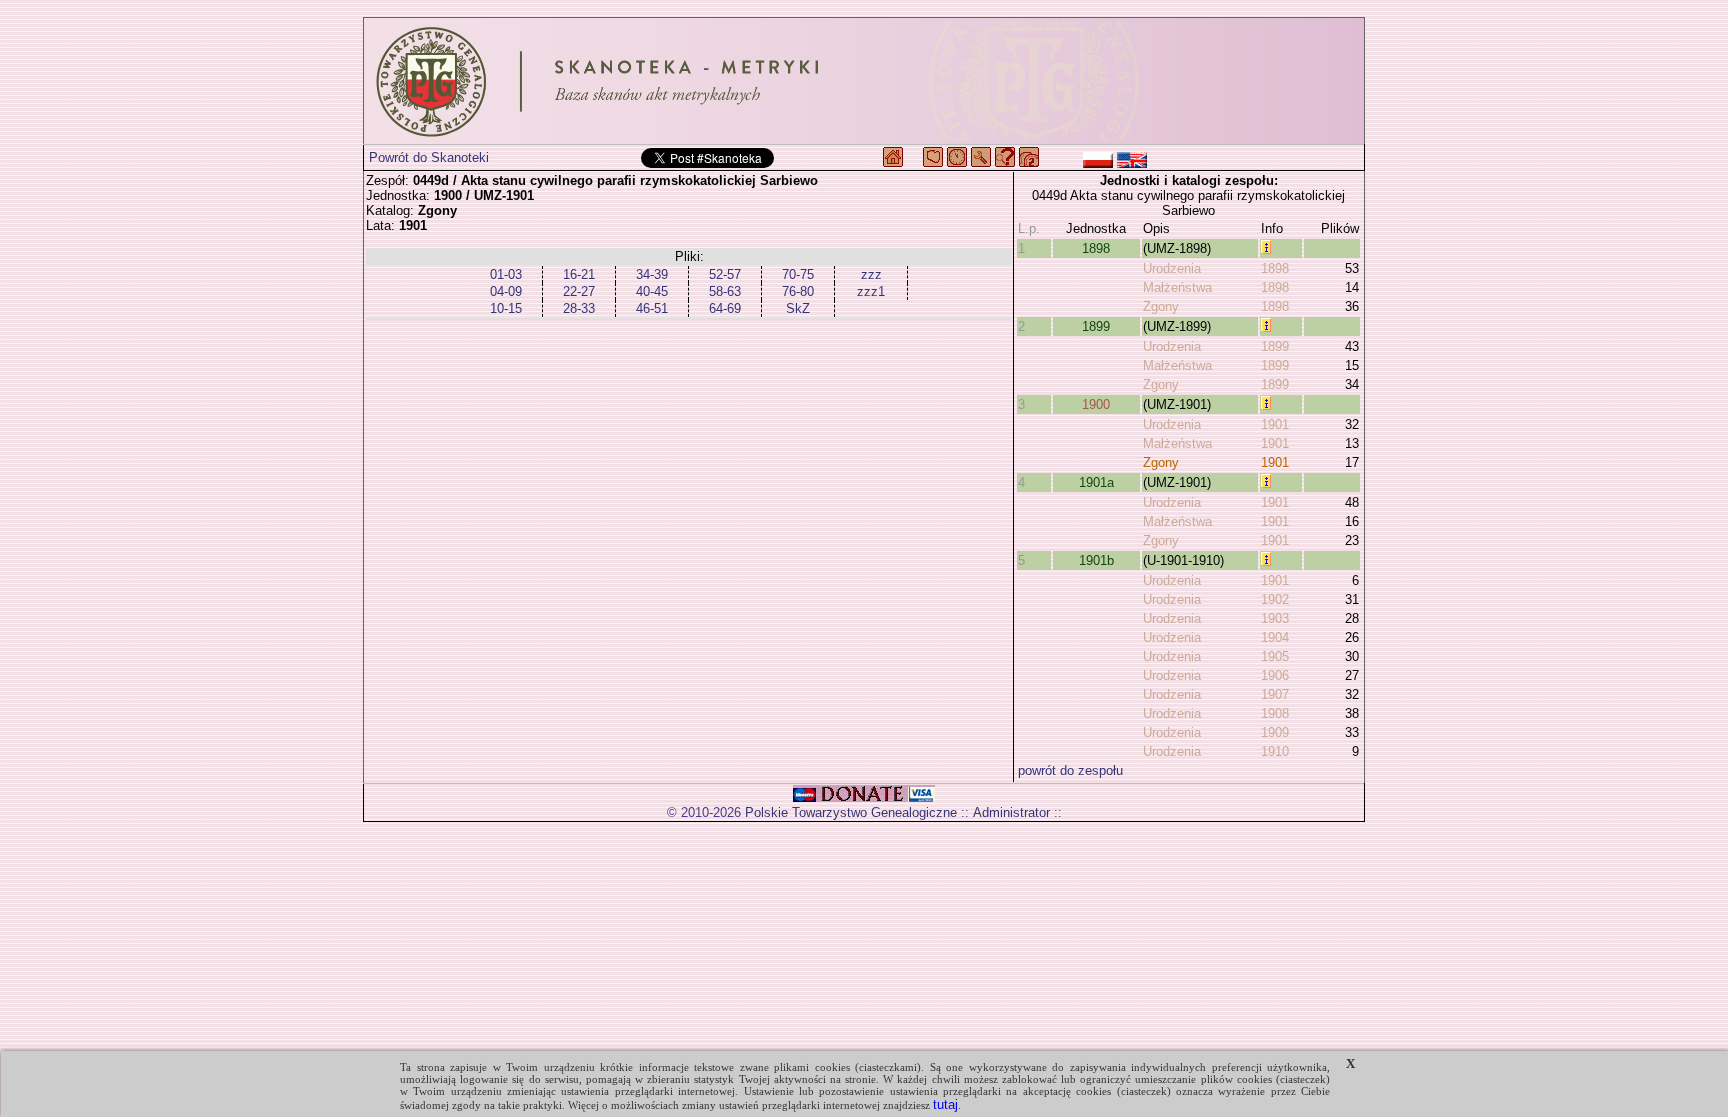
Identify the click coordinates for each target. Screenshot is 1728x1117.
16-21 (579, 274)
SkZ (798, 308)
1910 (1275, 751)
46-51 (652, 308)
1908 (1275, 713)
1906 (1275, 675)
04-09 (506, 291)
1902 (1275, 599)
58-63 (725, 291)
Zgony (1161, 306)
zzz (871, 274)
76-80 (798, 291)
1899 (1096, 326)
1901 (1275, 424)
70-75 (798, 274)
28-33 (579, 308)
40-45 (652, 291)
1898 (1096, 248)
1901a (1096, 482)
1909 (1275, 732)
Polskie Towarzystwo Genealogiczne (851, 812)
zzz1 (871, 291)
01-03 (506, 274)
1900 (1096, 404)
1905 (1275, 656)
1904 (1275, 637)
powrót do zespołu (1070, 770)
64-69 (725, 308)
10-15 (506, 308)
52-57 (725, 274)
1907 (1275, 694)
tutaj (945, 1104)
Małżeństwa (1177, 287)
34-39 (652, 274)
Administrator (1011, 812)
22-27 (579, 291)
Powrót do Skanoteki (429, 157)
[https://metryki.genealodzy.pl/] (864, 81)
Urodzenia (1172, 268)
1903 (1275, 618)
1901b (1096, 560)
